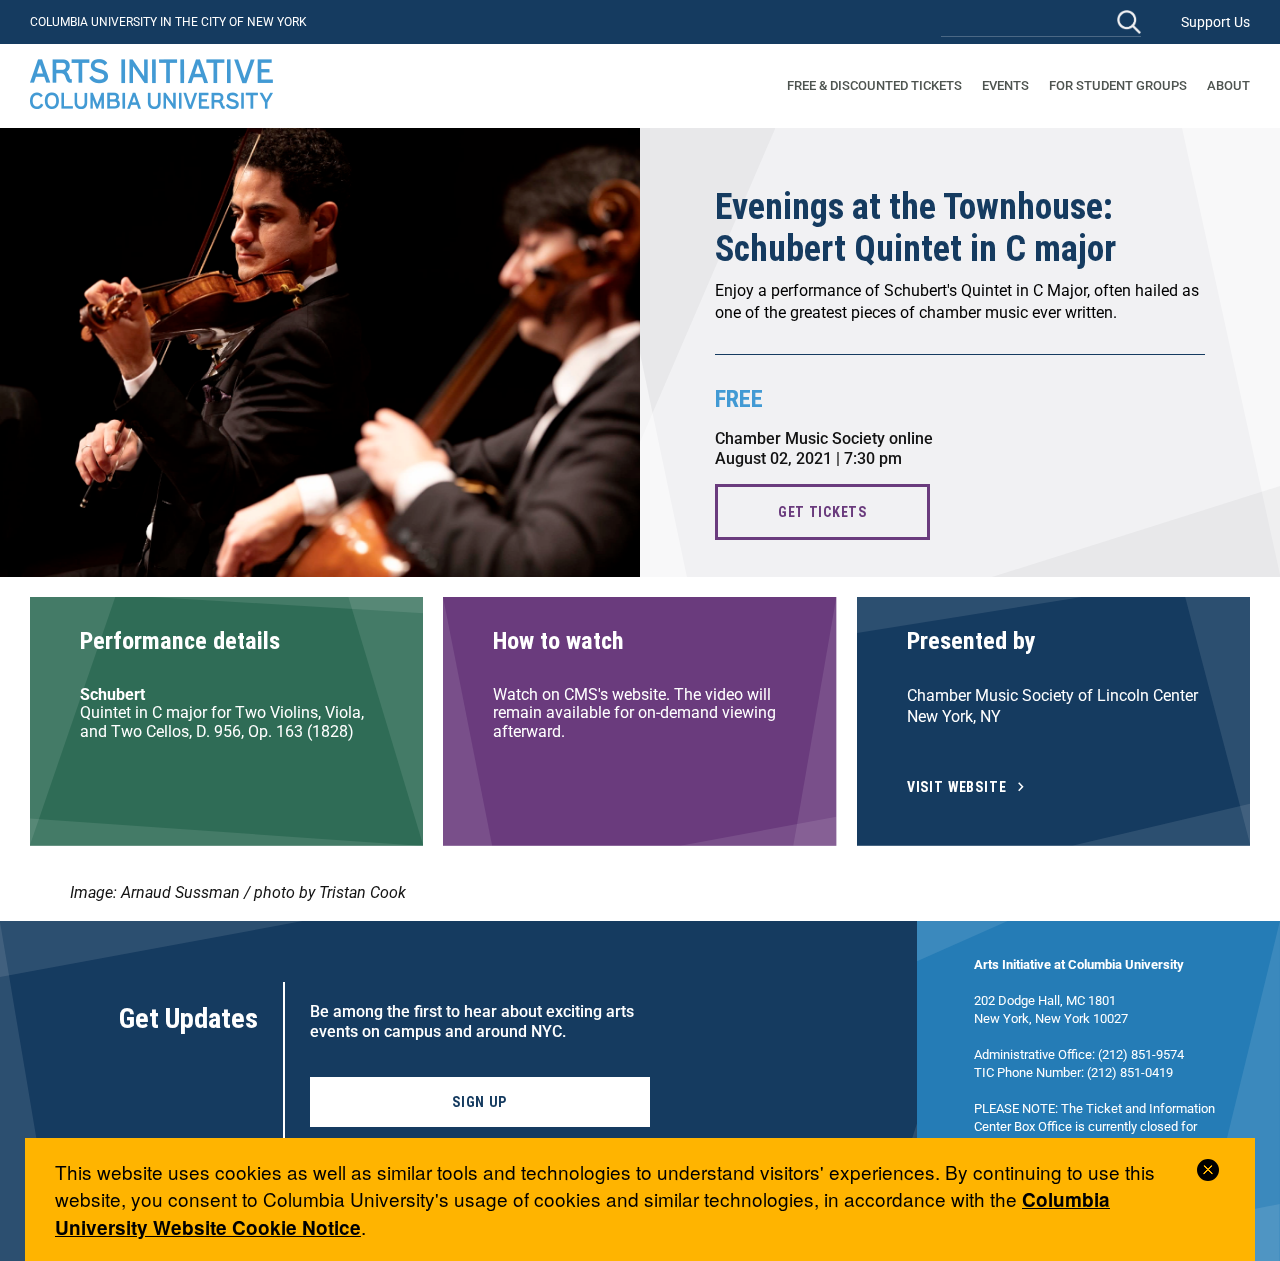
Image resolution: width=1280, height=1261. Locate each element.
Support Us (1215, 22)
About (1228, 85)
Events (1005, 85)
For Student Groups (1118, 85)
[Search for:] (1041, 21)
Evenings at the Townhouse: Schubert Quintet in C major (915, 228)
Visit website (957, 787)
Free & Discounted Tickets (874, 85)
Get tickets (822, 512)
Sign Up (479, 1102)
